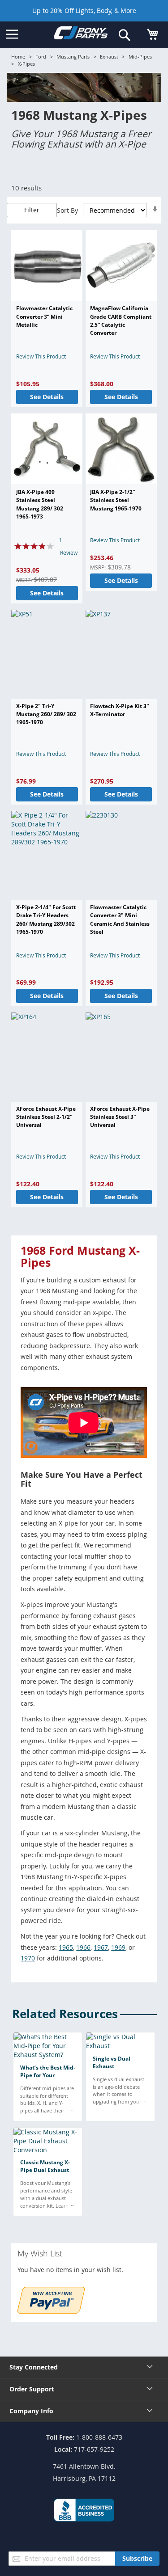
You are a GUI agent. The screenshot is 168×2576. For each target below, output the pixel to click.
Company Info (31, 2411)
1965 (66, 1947)
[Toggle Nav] (12, 34)
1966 (83, 1947)
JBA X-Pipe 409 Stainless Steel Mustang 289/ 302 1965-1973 (40, 504)
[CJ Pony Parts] (81, 34)
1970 (28, 1958)
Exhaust (109, 57)
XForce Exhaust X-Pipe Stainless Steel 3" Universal (120, 1117)
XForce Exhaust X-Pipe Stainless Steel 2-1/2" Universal (46, 1117)
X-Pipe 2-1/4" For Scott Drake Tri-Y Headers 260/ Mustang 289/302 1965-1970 (46, 919)
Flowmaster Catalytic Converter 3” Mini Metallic (44, 316)
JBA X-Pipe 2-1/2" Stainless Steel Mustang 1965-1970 (116, 500)
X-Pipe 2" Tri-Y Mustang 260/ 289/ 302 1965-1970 (46, 714)
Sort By (67, 210)
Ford (41, 57)
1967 (101, 1947)
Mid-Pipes (140, 57)
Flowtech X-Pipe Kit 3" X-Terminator (120, 710)
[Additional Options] (51, 2311)
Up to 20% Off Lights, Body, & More (84, 11)
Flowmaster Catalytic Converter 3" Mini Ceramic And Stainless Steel (120, 919)
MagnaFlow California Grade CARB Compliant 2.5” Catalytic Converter (121, 320)
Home (18, 57)
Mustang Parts (73, 57)
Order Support (32, 2389)
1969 (118, 1947)
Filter (32, 210)
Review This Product (41, 356)
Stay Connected (34, 2367)
